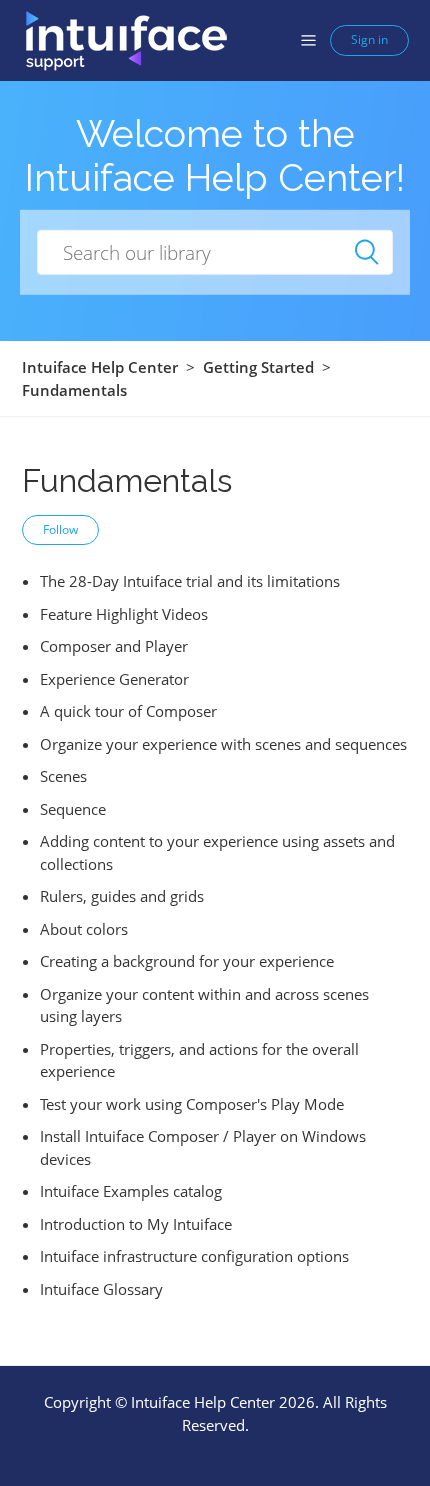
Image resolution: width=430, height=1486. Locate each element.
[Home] (125, 39)
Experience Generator (114, 679)
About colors (84, 929)
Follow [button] (60, 529)
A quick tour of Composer (128, 711)
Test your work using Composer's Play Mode (192, 1104)
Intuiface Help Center (100, 367)
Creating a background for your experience (187, 961)
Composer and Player (114, 646)
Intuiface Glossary (101, 1289)
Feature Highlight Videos (124, 614)
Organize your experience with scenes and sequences (223, 744)
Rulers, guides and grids (122, 896)
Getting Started (258, 367)
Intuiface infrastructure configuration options (194, 1256)
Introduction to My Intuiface (136, 1224)
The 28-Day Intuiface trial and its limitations (190, 581)
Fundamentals (74, 390)
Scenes (63, 776)
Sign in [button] (369, 39)
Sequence (73, 809)
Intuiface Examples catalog (131, 1191)
